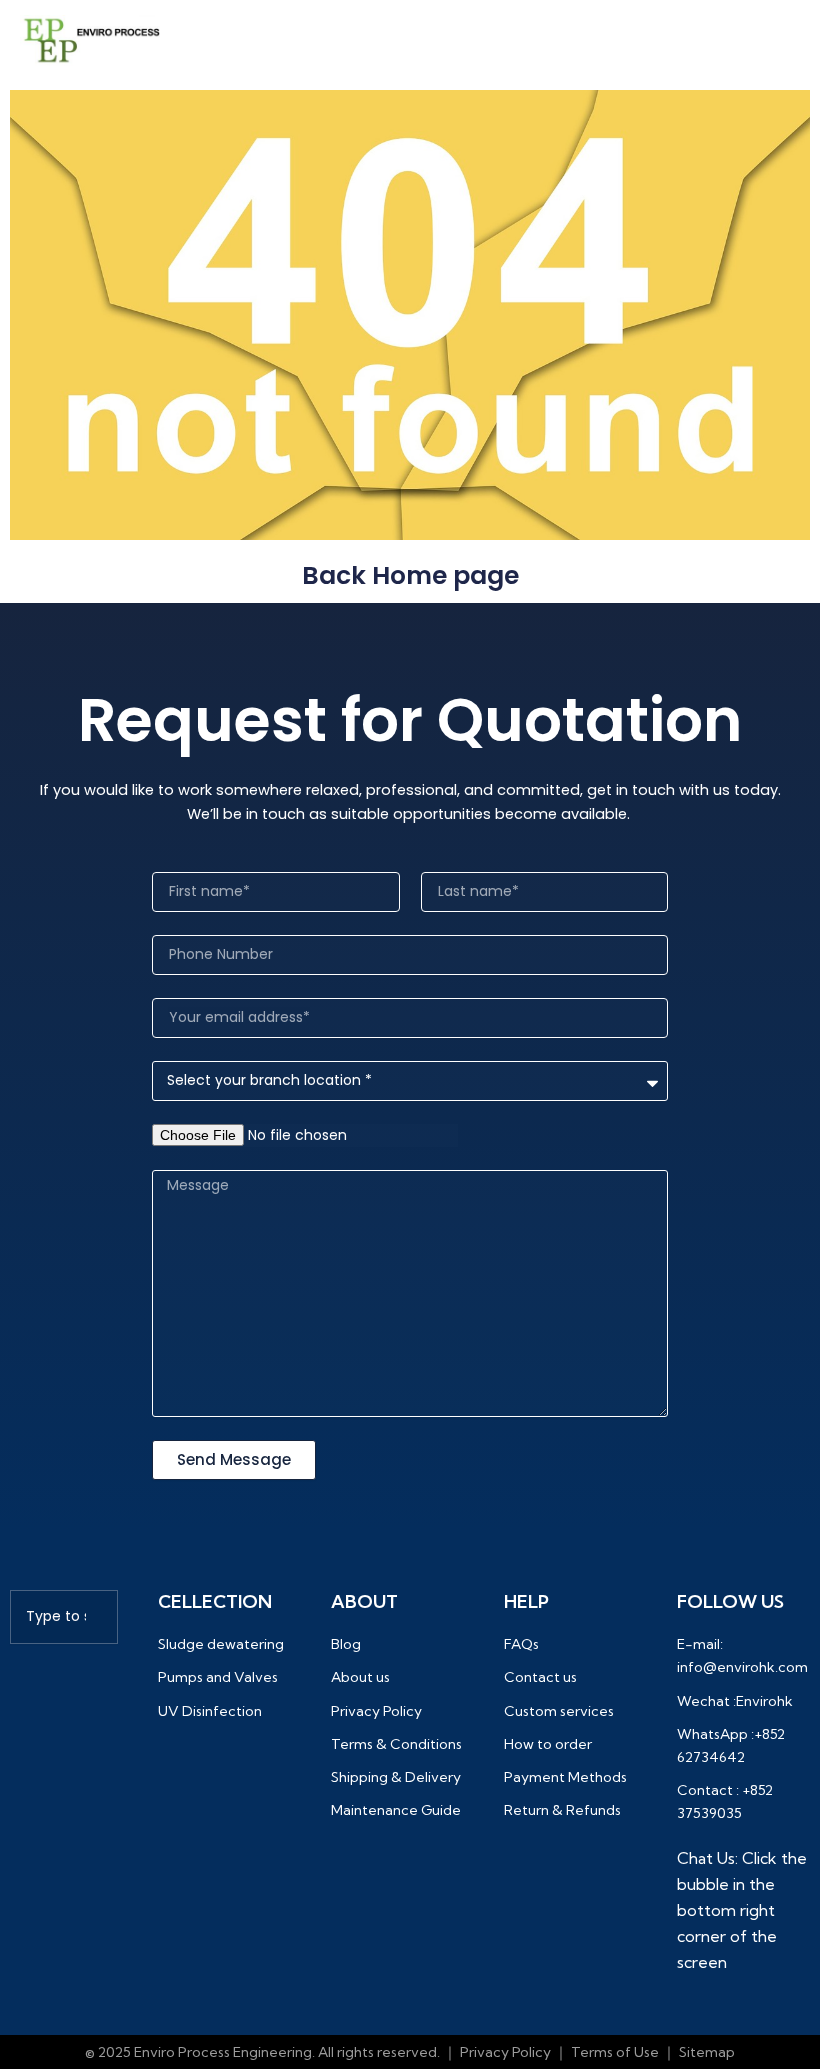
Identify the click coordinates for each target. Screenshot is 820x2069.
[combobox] (64, 1617)
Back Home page (410, 575)
